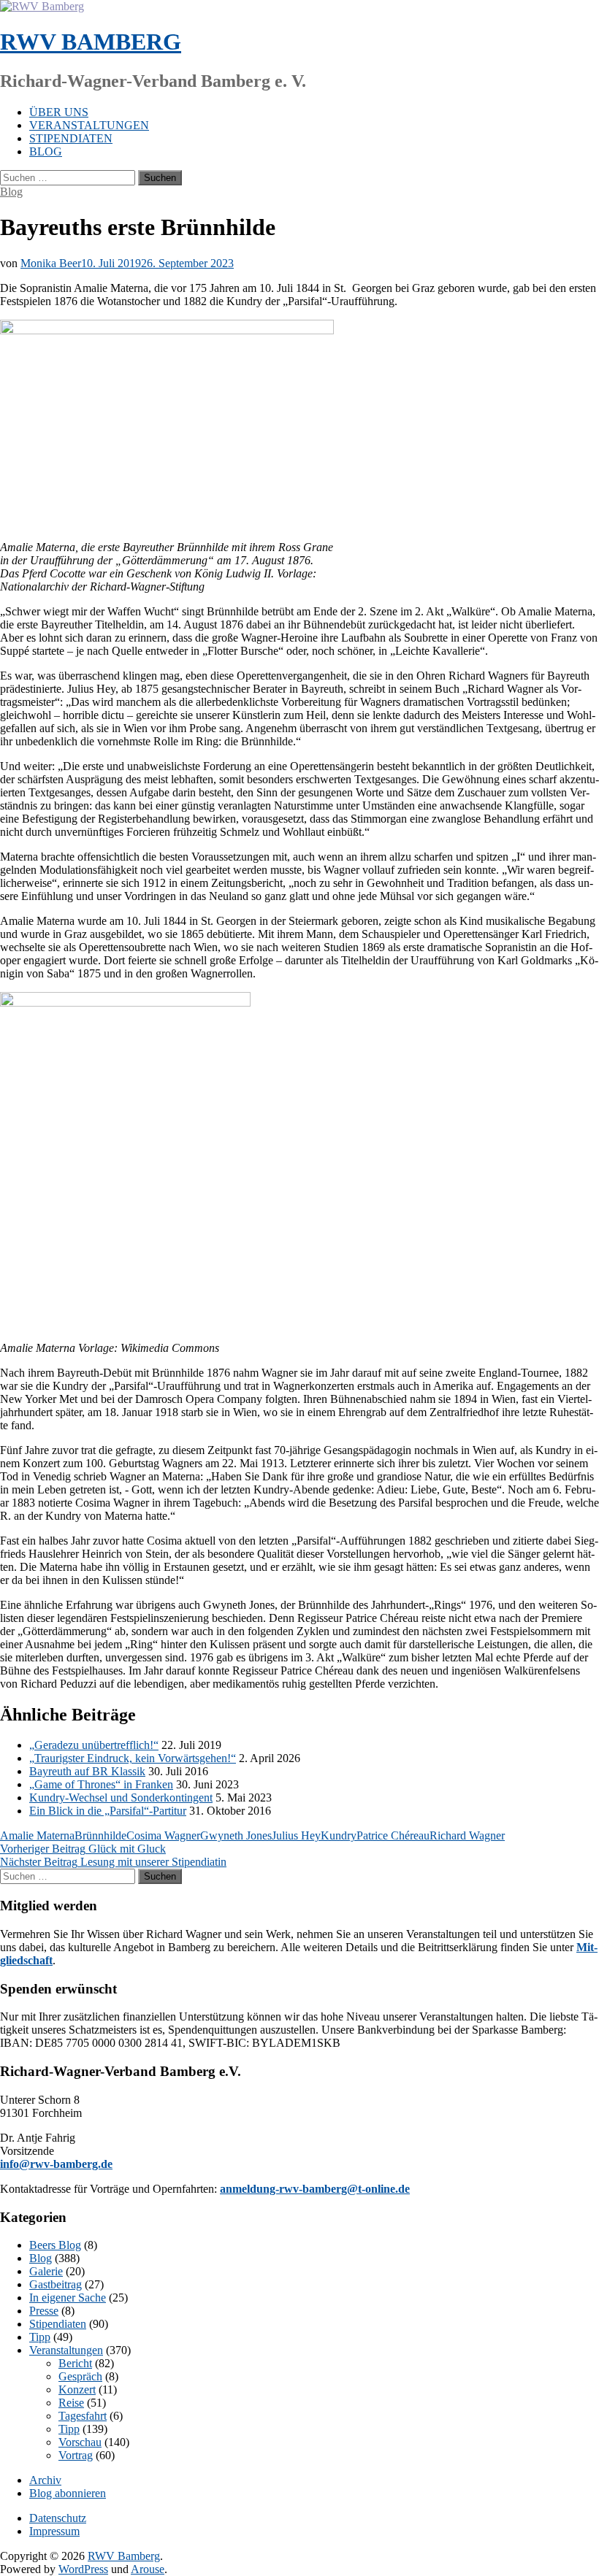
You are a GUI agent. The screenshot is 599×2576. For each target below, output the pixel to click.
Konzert (77, 2389)
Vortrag (76, 2455)
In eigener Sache (68, 2298)
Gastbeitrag (56, 2284)
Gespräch (80, 2376)
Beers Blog (55, 2245)
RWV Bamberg (91, 42)
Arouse (148, 2569)
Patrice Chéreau (393, 1835)
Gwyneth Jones (236, 1835)
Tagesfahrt (83, 2416)
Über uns (59, 112)
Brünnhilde (100, 1835)
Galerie (46, 2271)
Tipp (40, 2337)
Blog (46, 151)
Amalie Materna (37, 1835)
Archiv (45, 2480)
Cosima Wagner (163, 1835)
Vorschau (80, 2442)
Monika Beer (51, 263)
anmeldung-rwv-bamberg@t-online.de (315, 2189)
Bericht (75, 2363)
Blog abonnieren (68, 2493)
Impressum (54, 2531)
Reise (71, 2403)
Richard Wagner (467, 1835)
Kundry (339, 1835)
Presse (44, 2311)
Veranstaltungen (89, 125)
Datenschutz (58, 2518)
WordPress (83, 2569)
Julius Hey (296, 1835)
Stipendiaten (71, 138)
